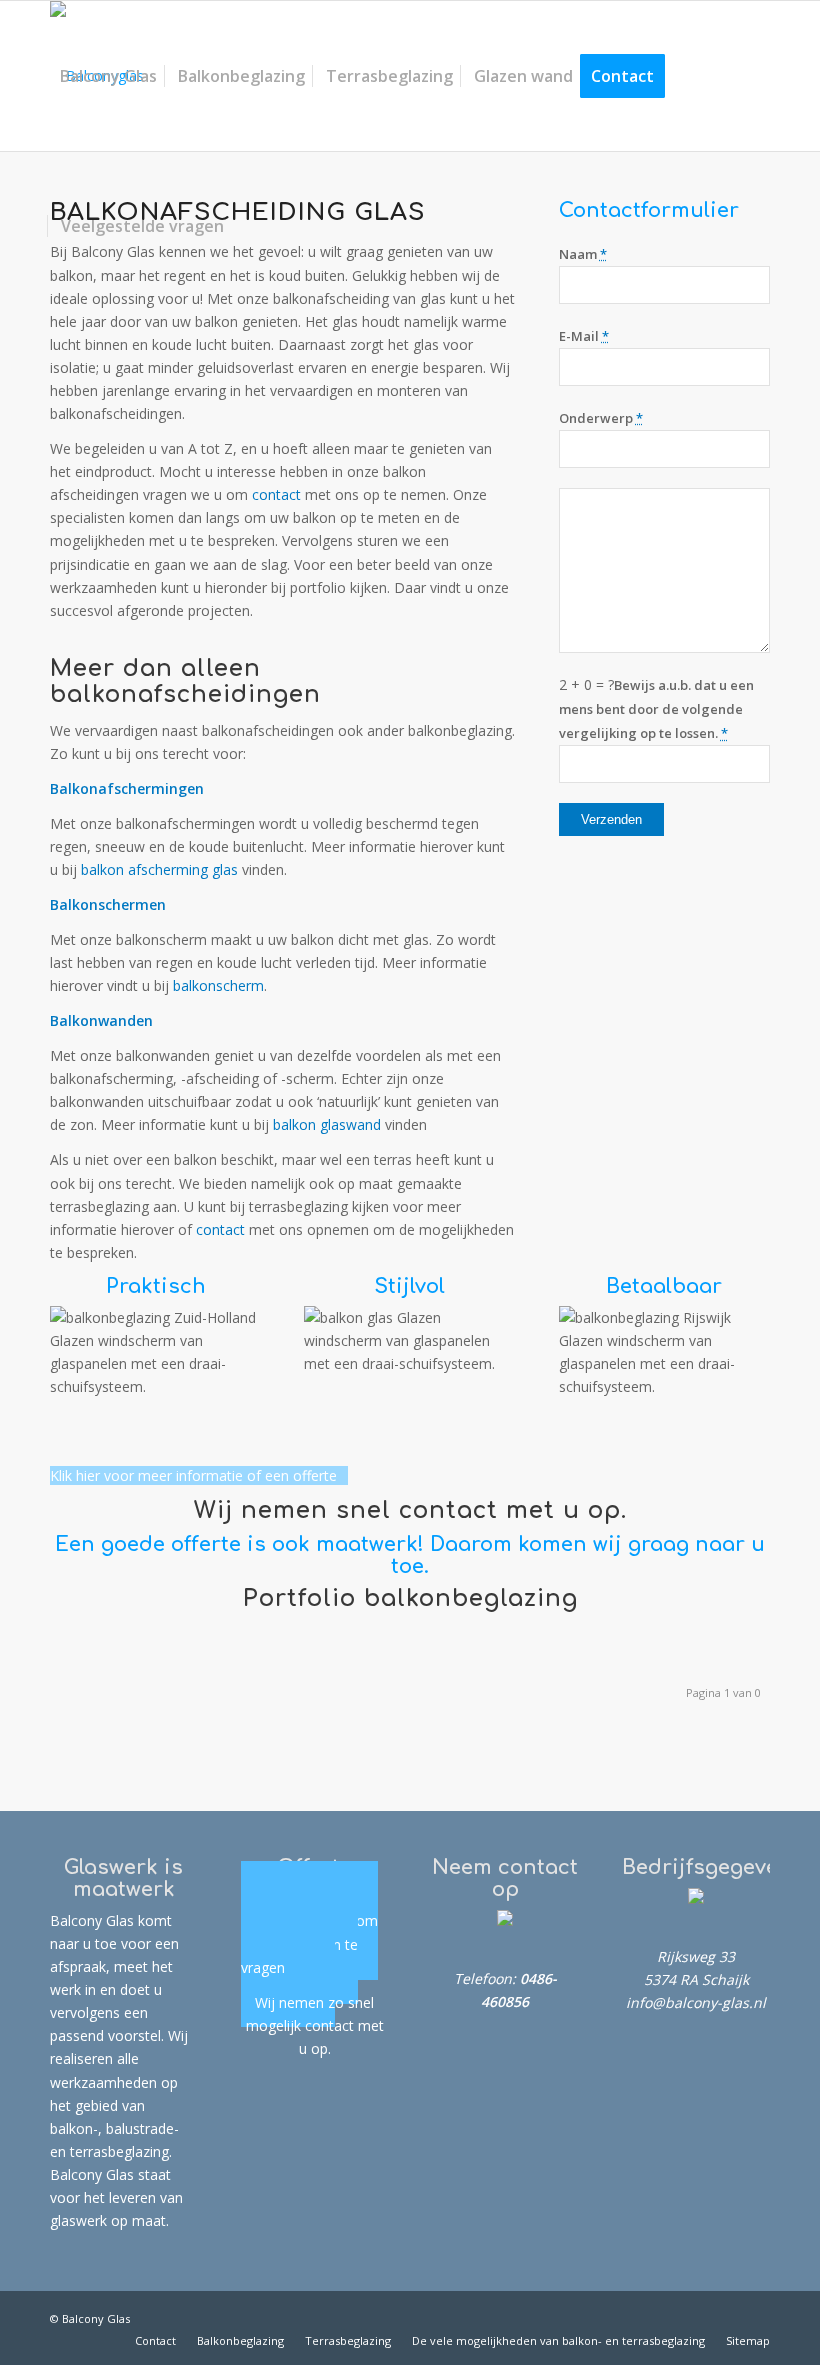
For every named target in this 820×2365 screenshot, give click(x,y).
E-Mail (584, 336)
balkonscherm (218, 985)
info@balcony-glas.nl (696, 2002)
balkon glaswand (327, 1124)
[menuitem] (108, 76)
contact (276, 494)
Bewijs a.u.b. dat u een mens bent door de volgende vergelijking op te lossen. (656, 709)
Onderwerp (601, 418)
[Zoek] (250, 226)
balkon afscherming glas (159, 869)
